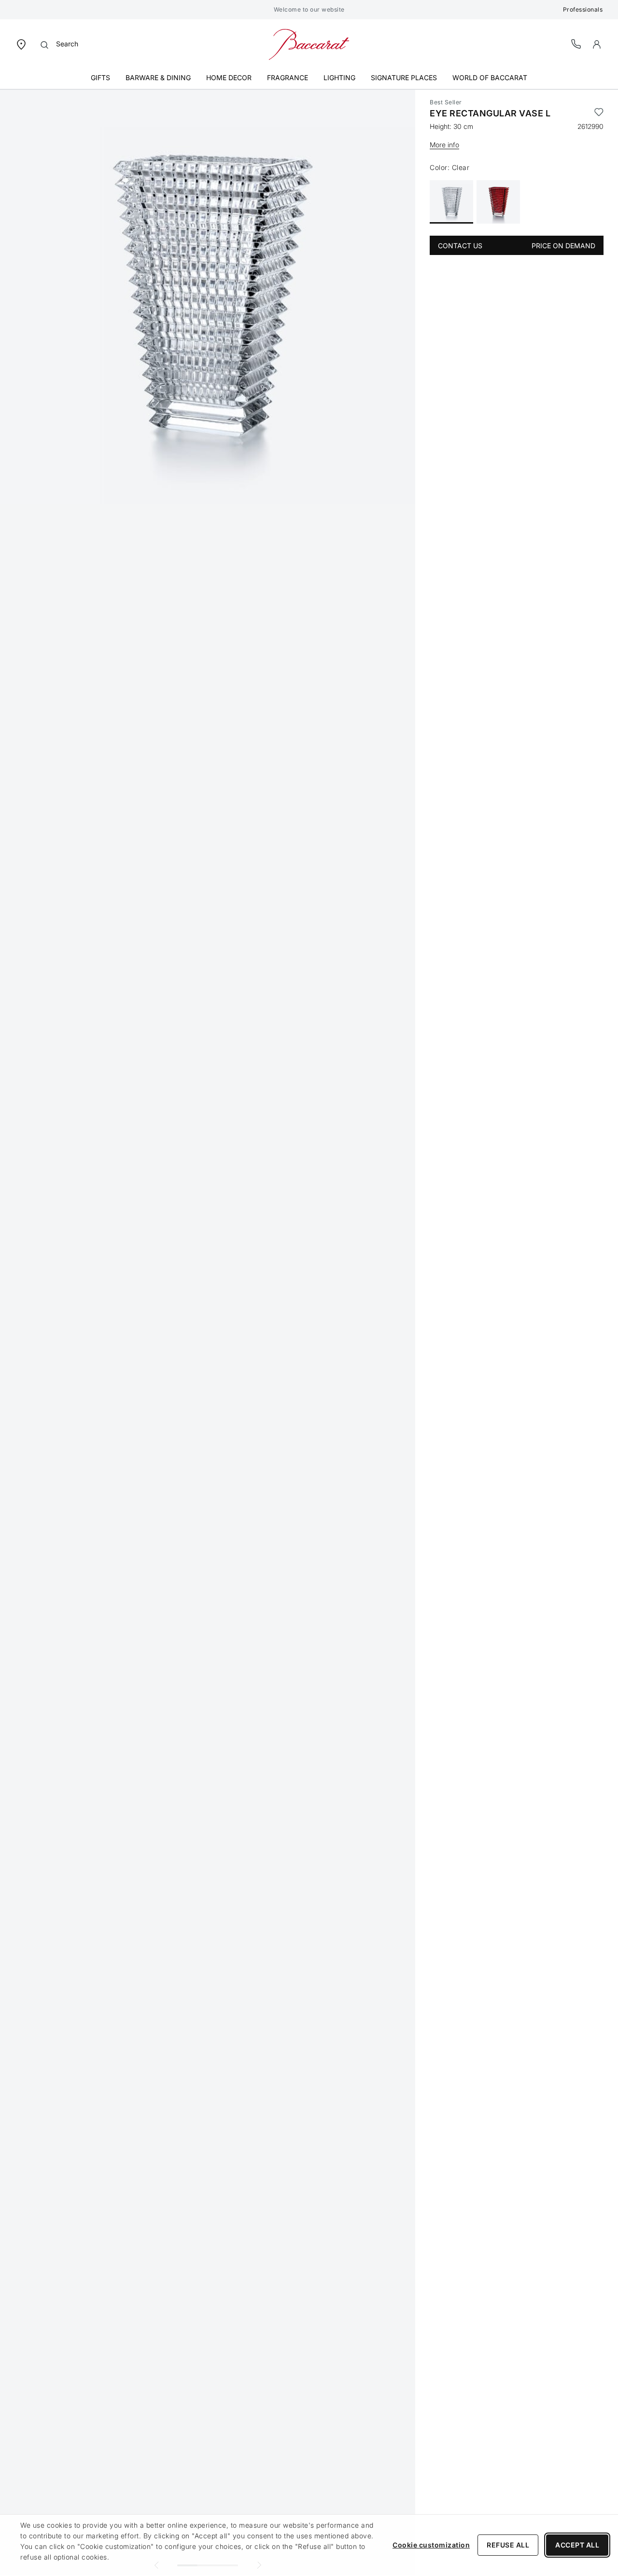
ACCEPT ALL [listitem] (577, 2545)
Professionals (583, 9)
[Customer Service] (576, 44)
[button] (597, 44)
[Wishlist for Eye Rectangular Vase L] (599, 113)
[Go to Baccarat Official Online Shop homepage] (309, 44)
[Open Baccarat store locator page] (21, 44)
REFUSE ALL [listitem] (508, 2545)
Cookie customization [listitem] (431, 2545)
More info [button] (444, 145)
